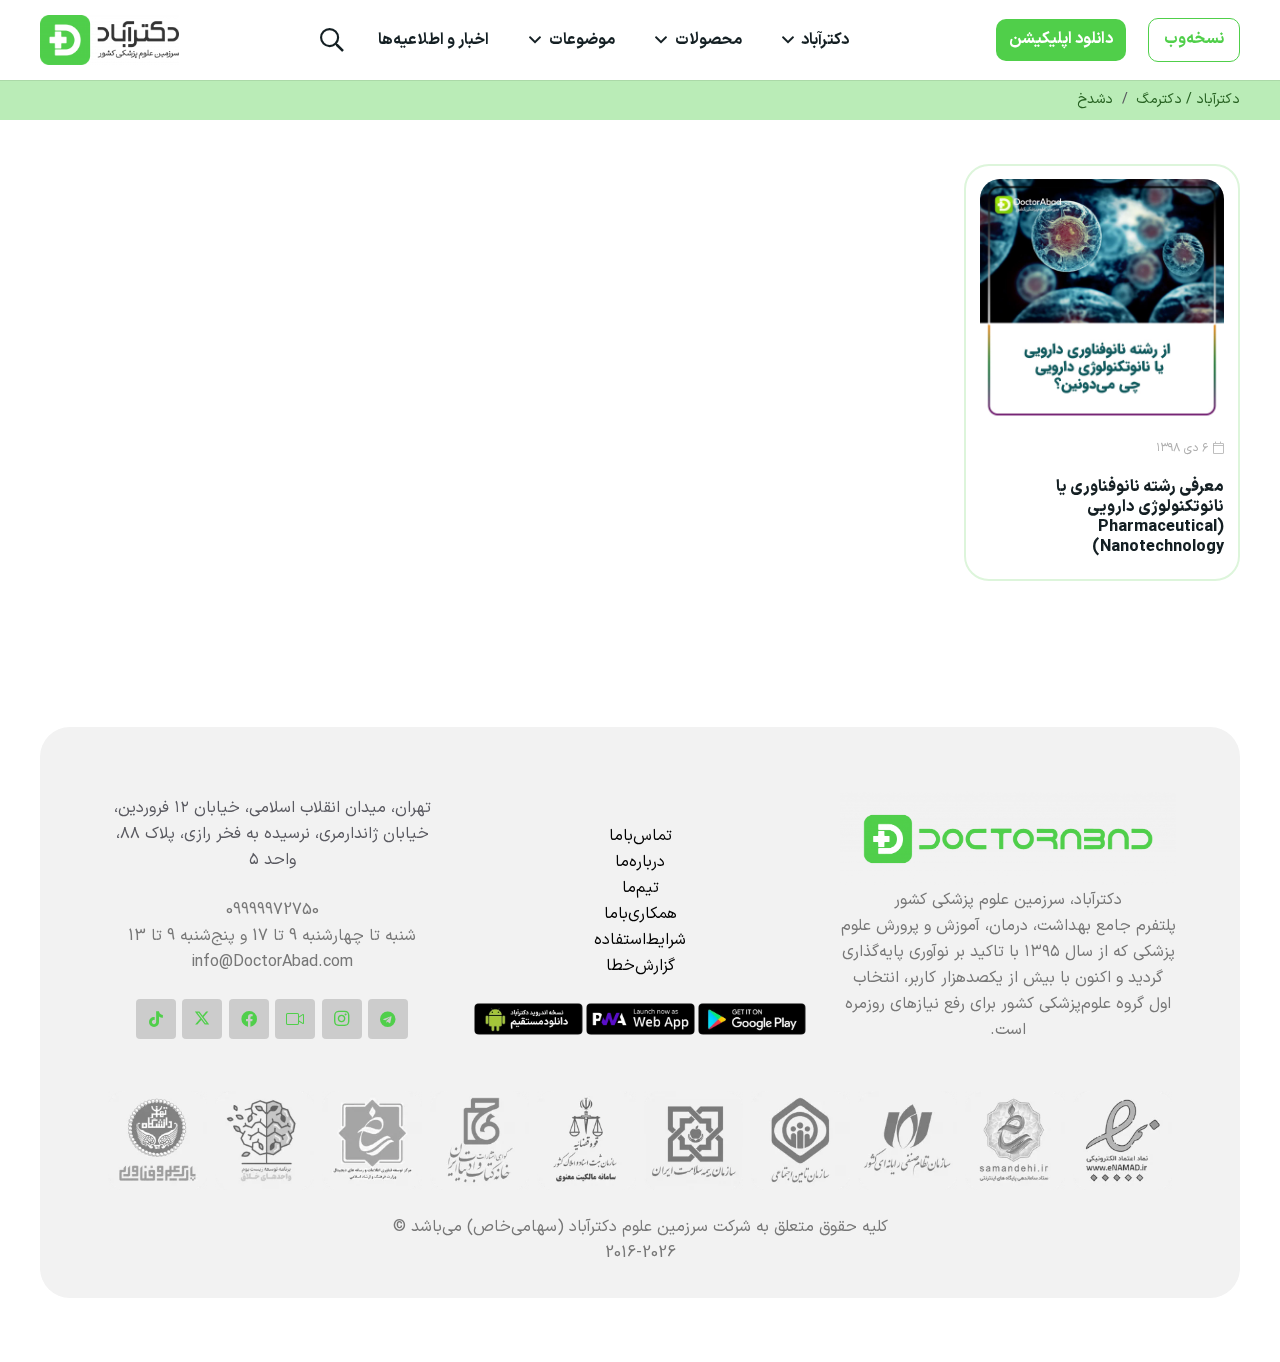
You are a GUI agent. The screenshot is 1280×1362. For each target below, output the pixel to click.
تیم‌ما (640, 888)
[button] (792, 40)
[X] (202, 1019)
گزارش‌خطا (640, 966)
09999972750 (272, 910)
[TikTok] (156, 1019)
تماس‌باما (640, 836)
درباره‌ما (640, 862)
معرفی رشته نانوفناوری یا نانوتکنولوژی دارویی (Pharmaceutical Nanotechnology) (1140, 517)
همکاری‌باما (640, 914)
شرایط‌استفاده (640, 940)
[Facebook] (249, 1019)
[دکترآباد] (1008, 839)
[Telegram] (388, 1019)
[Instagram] (342, 1019)
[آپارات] (295, 1019)
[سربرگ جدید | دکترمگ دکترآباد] (109, 40)
